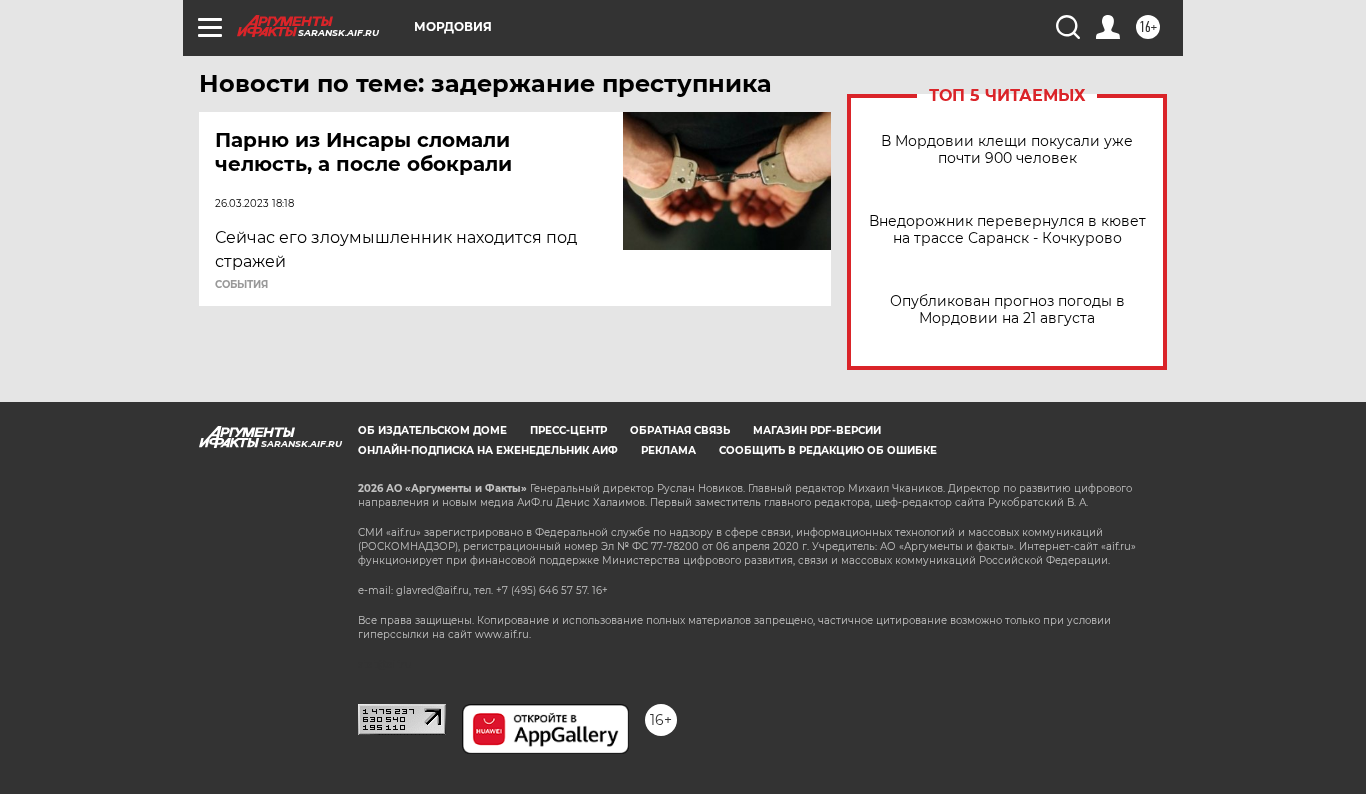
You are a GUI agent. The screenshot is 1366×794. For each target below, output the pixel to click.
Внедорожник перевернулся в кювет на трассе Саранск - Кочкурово (1007, 230)
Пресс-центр (568, 430)
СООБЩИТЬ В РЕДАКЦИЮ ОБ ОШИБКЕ (828, 450)
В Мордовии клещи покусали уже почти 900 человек (1007, 150)
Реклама (668, 450)
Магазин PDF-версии (817, 430)
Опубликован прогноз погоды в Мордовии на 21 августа (1007, 310)
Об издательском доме (432, 430)
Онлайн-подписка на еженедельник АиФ (488, 450)
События (241, 285)
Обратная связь (680, 430)
